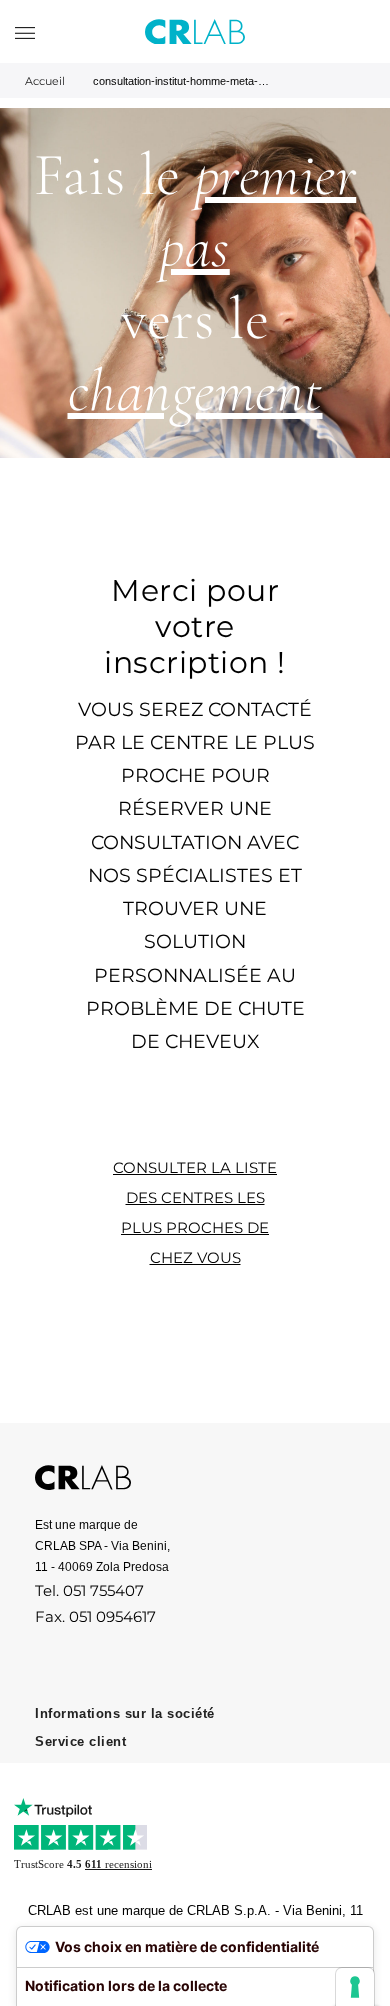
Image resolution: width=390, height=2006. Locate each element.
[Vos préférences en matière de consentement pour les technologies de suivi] (355, 1987)
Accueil (45, 81)
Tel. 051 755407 (89, 1590)
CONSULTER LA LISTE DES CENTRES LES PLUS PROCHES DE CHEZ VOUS (195, 1212)
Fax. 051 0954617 (95, 1616)
